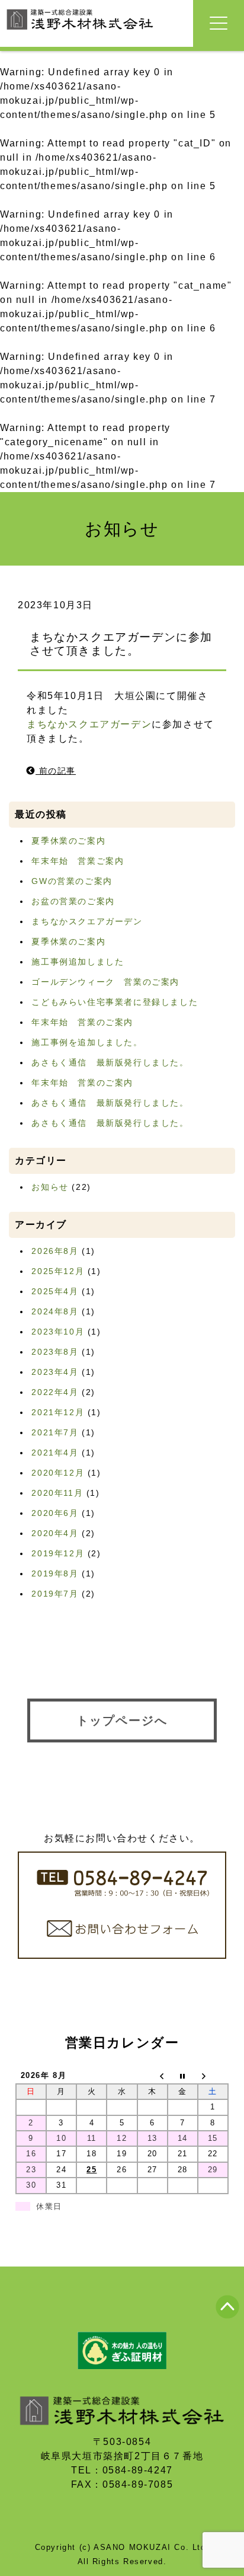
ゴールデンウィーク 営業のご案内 (105, 982)
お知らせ (50, 1187)
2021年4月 (55, 1453)
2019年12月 (58, 1553)
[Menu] (219, 23)
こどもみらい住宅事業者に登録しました (115, 1002)
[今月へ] (183, 2076)
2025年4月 (55, 1291)
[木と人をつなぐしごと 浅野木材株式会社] (80, 31)
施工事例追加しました (78, 962)
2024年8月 (55, 1311)
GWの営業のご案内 (72, 881)
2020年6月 (55, 1513)
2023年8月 (55, 1352)
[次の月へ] (213, 2076)
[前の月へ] (152, 2076)
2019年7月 (55, 1594)
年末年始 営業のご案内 (82, 1022)
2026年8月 (55, 1251)
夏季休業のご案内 (68, 841)
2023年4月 (55, 1372)
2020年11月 (57, 1493)
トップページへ (122, 1720)
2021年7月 (55, 1432)
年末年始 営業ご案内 (78, 861)
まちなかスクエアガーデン (89, 724)
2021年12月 (58, 1412)
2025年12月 (58, 1271)
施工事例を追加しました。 (87, 1042)
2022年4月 (55, 1392)
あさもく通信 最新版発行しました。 (110, 1062)
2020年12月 (58, 1473)
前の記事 (56, 771)
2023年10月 (58, 1332)
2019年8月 (55, 1573)
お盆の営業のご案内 (73, 901)
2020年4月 (55, 1533)
